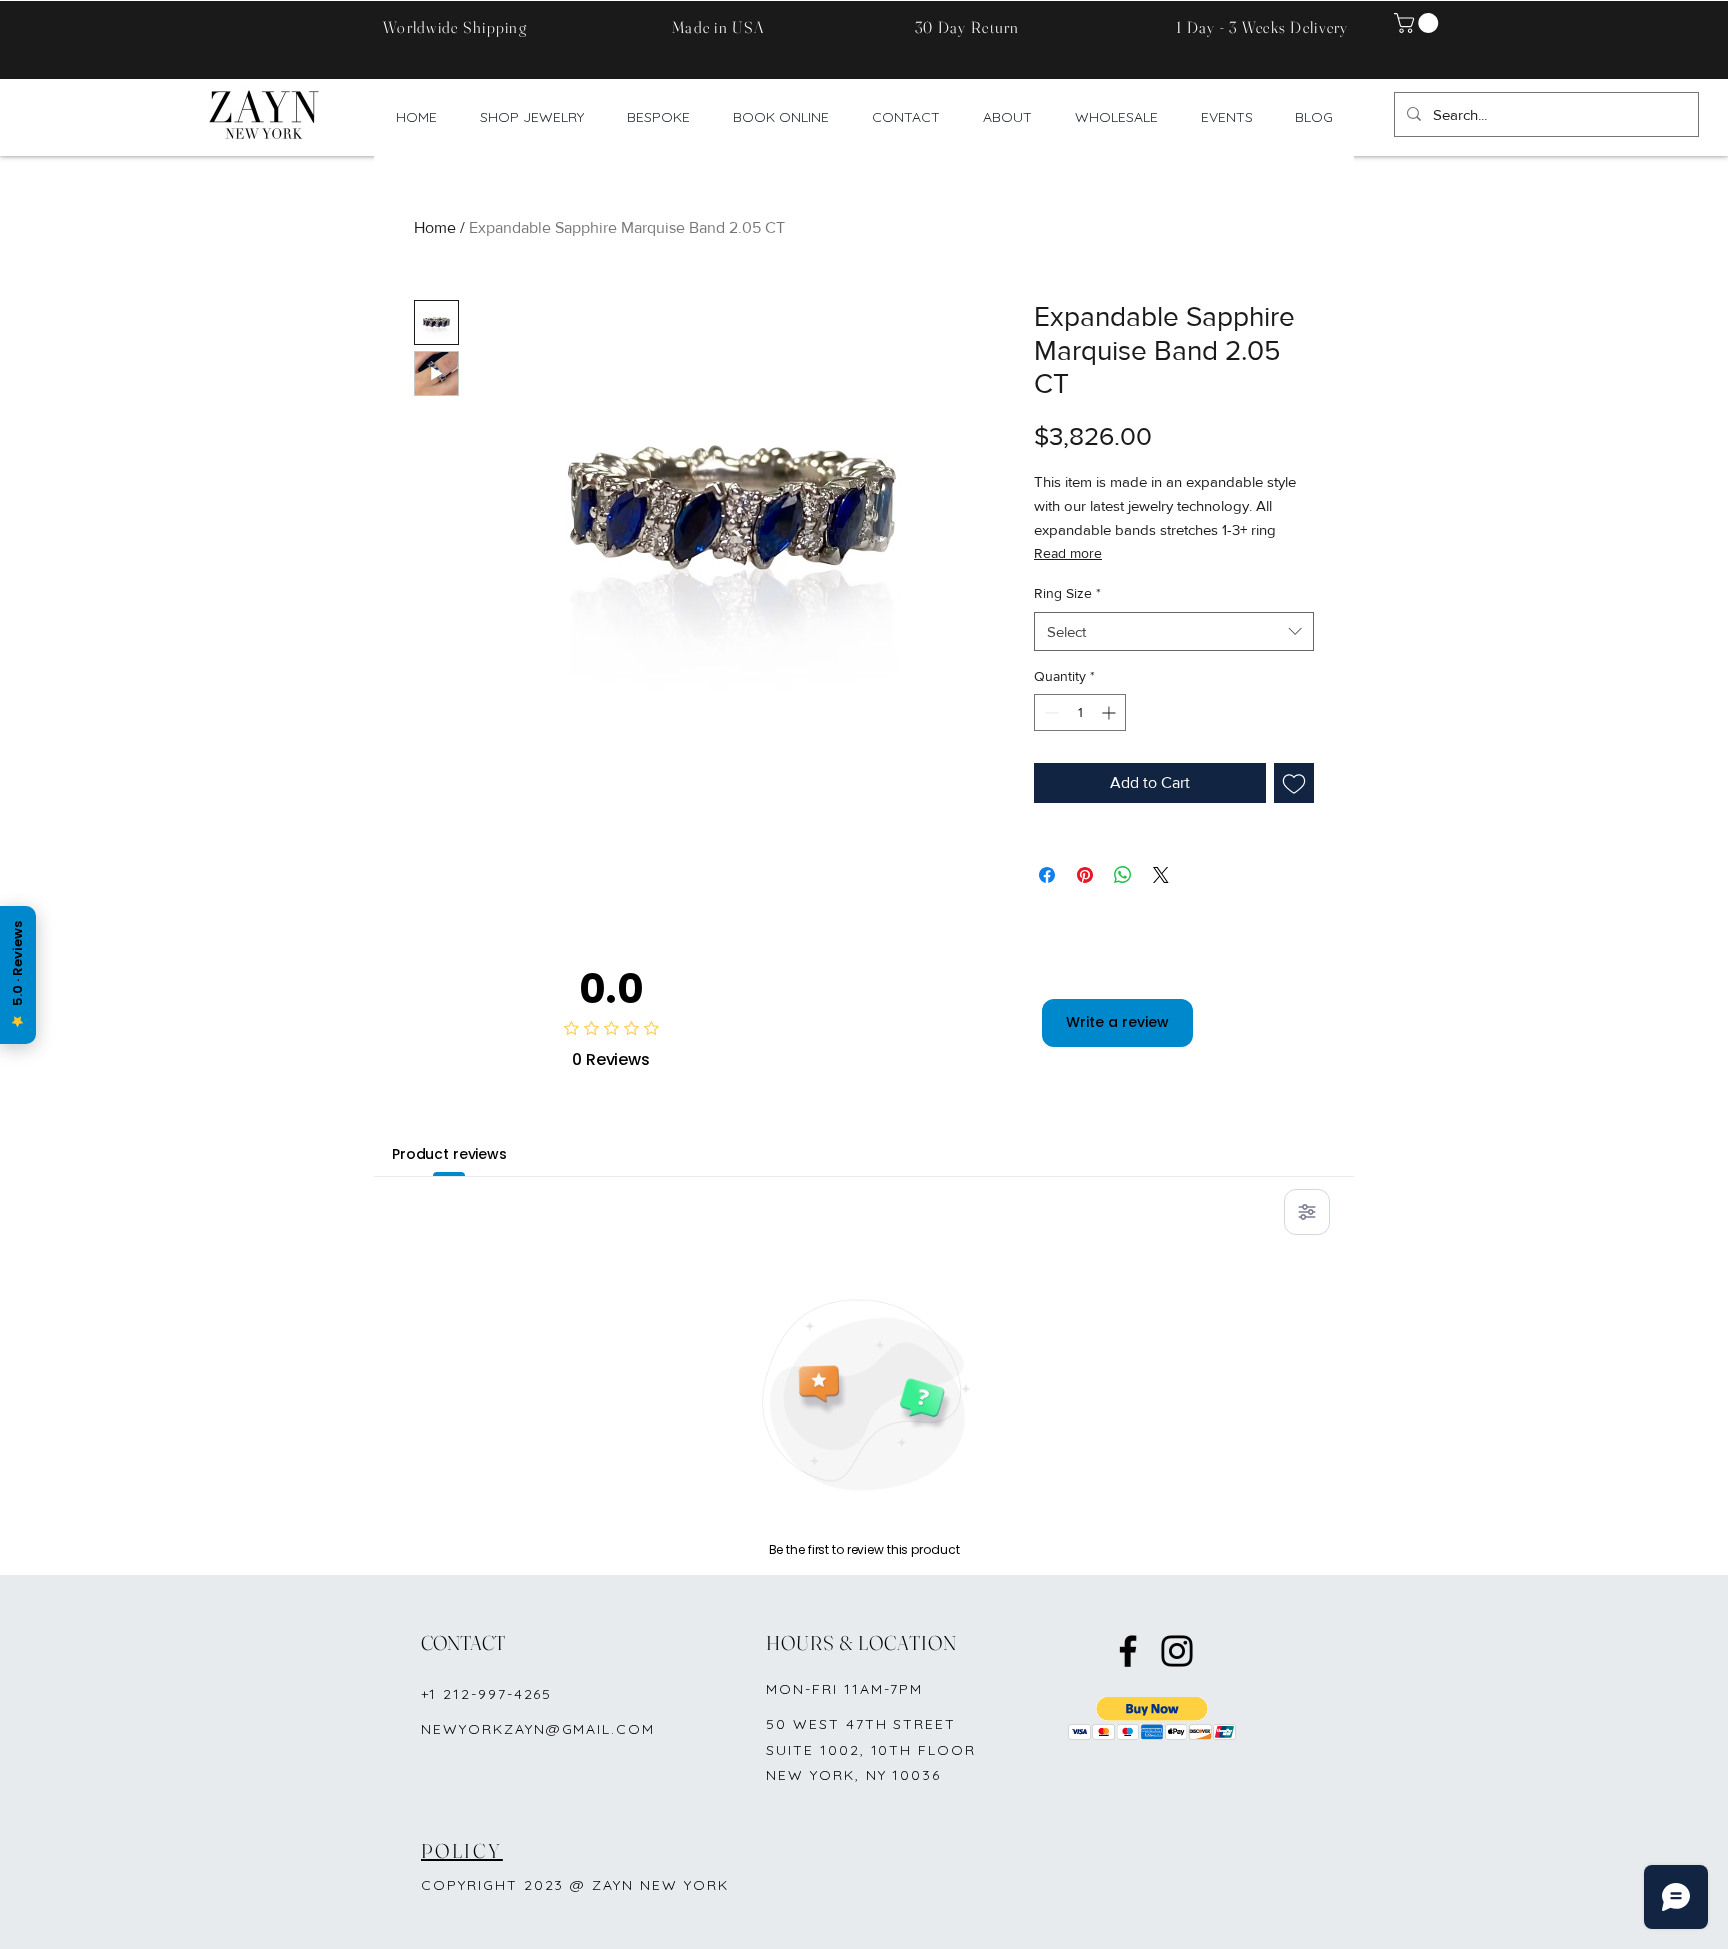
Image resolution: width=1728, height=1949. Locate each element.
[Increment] (1110, 712)
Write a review (1117, 1022)
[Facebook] (1128, 1651)
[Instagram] (1177, 1651)
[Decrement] (1049, 712)
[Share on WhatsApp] (1123, 875)
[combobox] (1174, 631)
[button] (1418, 23)
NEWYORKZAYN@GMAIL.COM (538, 1729)
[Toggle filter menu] (1307, 1212)
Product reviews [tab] (449, 1154)
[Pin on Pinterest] (1085, 875)
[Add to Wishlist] (1294, 783)
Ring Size (1067, 593)
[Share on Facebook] (1047, 875)
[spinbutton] (1080, 712)
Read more (1068, 553)
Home (435, 227)
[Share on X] (1161, 875)
